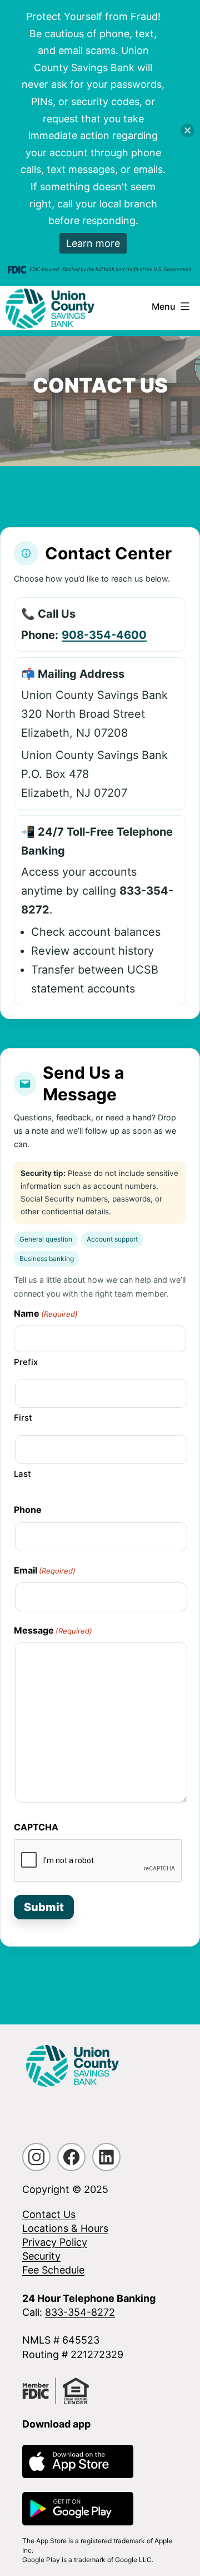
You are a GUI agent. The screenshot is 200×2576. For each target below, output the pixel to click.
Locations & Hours (65, 2228)
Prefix (26, 1362)
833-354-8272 (80, 2312)
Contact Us (49, 2214)
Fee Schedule (53, 2270)
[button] (187, 130)
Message (53, 1630)
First (23, 1418)
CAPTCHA (36, 1827)
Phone (28, 1510)
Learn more (93, 243)
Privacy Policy (55, 2242)
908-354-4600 (104, 635)
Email (45, 1570)
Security (41, 2256)
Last (22, 1474)
